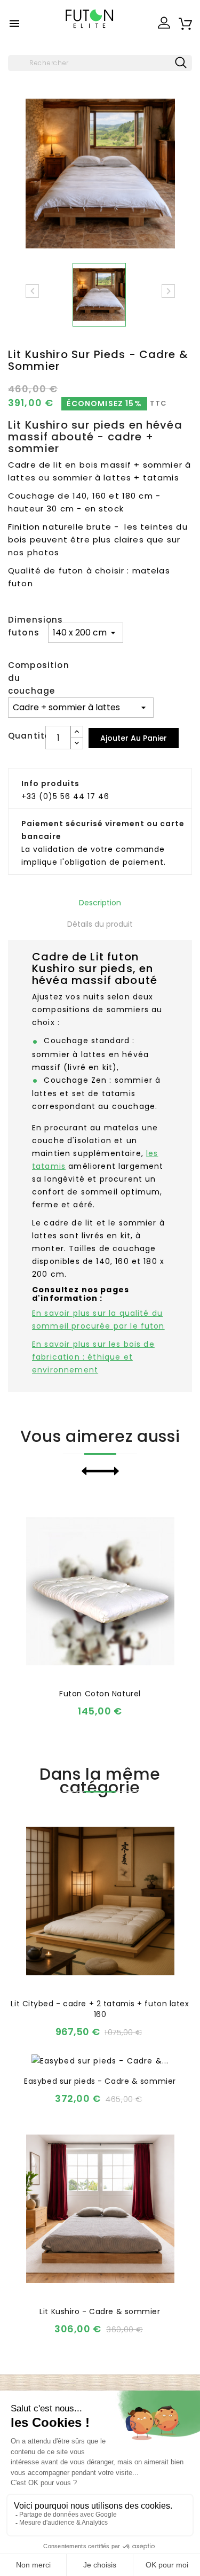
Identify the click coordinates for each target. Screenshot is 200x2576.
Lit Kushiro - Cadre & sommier (100, 2311)
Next (110, 1471)
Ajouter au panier (134, 738)
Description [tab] (100, 903)
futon (71, 571)
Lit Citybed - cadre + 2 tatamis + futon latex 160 (100, 2009)
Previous (91, 1471)
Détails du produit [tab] (100, 924)
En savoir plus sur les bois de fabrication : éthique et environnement (93, 1357)
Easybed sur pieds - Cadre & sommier (100, 2081)
